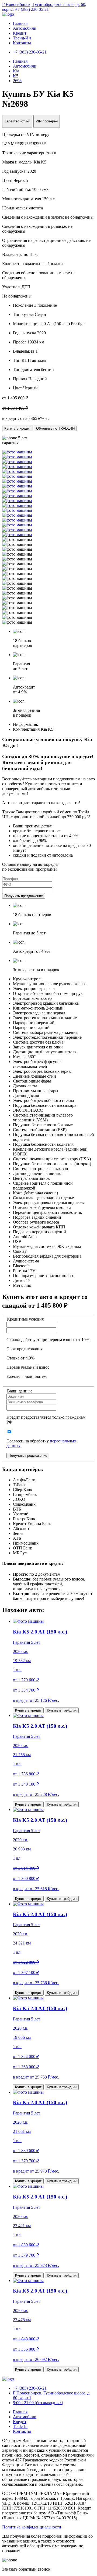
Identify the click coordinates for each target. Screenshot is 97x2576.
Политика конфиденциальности (32, 2527)
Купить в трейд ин (62, 1710)
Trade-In (20, 2426)
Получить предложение (24, 896)
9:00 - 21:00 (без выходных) (38, 2403)
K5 (16, 76)
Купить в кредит (18, 428)
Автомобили (25, 28)
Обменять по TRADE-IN (55, 428)
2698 (17, 81)
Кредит (20, 33)
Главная (20, 23)
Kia (16, 71)
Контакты (22, 43)
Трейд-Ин (22, 38)
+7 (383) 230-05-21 (32, 9)
